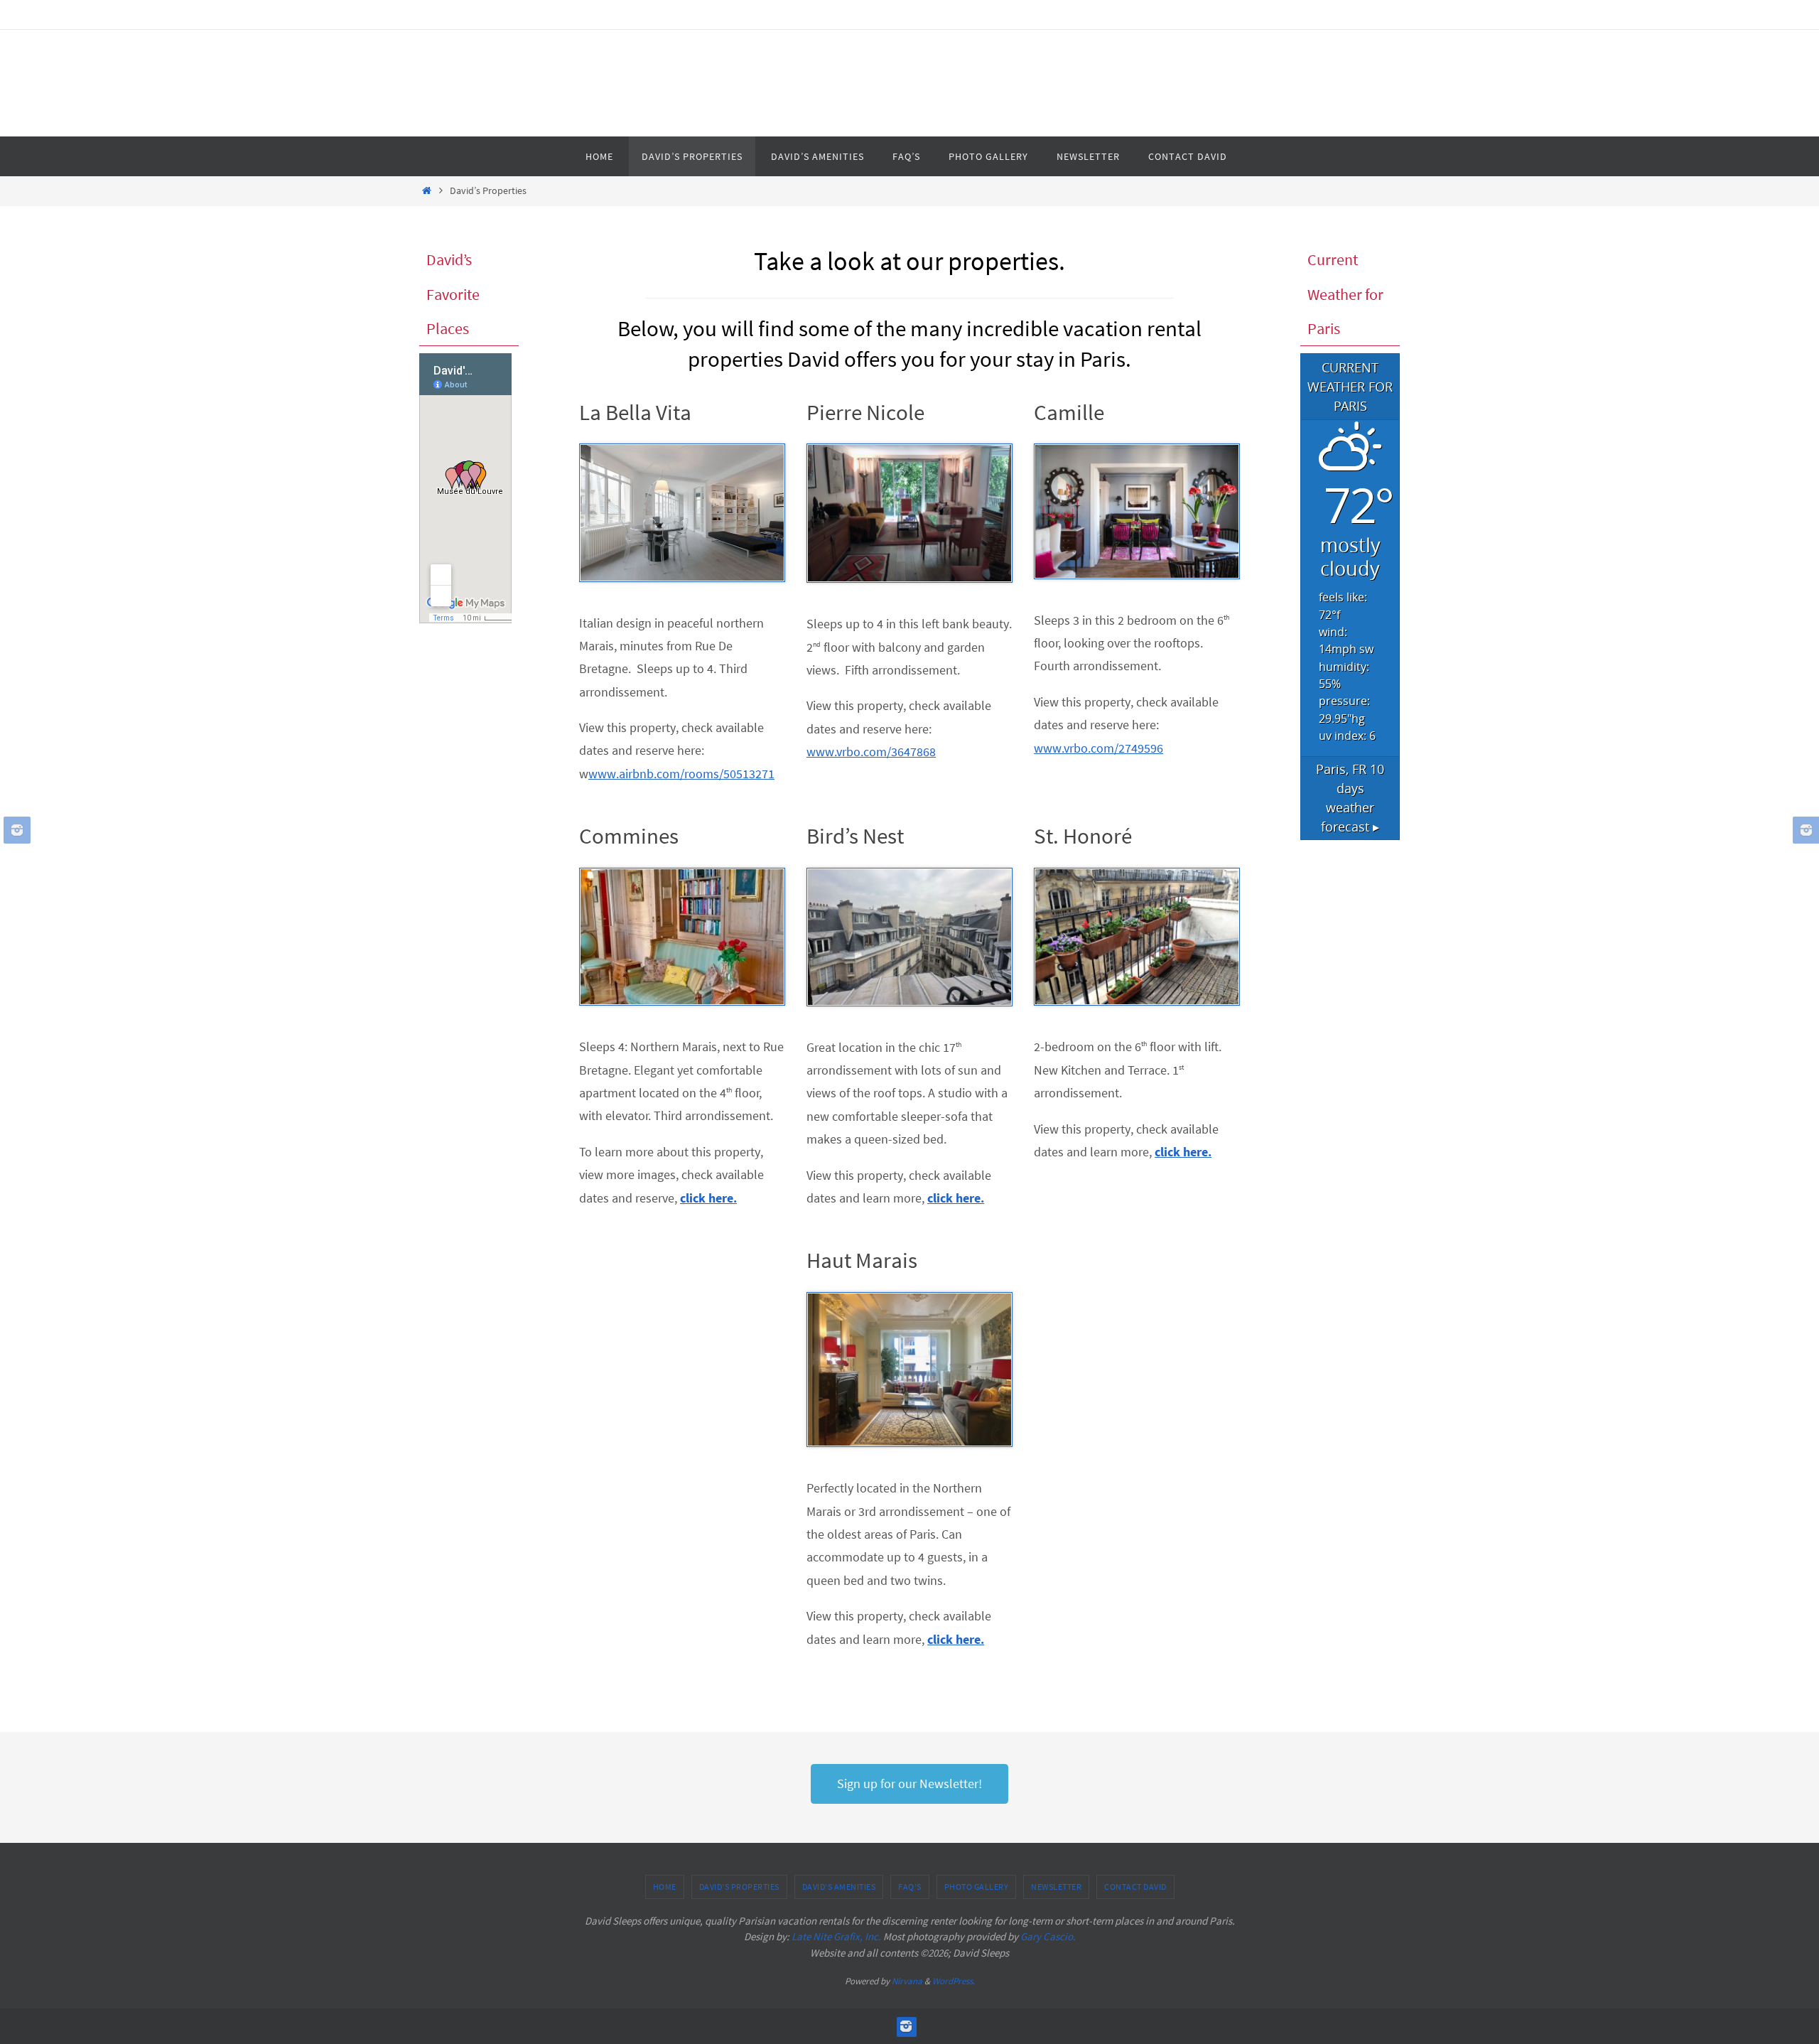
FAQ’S (910, 1887)
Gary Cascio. (1048, 1936)
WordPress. (954, 1981)
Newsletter (1056, 1887)
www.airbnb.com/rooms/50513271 (681, 774)
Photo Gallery (977, 1887)
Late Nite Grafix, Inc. (836, 1936)
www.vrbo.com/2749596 (1099, 748)
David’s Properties (739, 1887)
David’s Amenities (839, 1887)
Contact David (1135, 1887)
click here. (708, 1198)
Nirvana (907, 1981)
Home (665, 1887)
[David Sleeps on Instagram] (15, 830)
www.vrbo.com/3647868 (871, 752)
